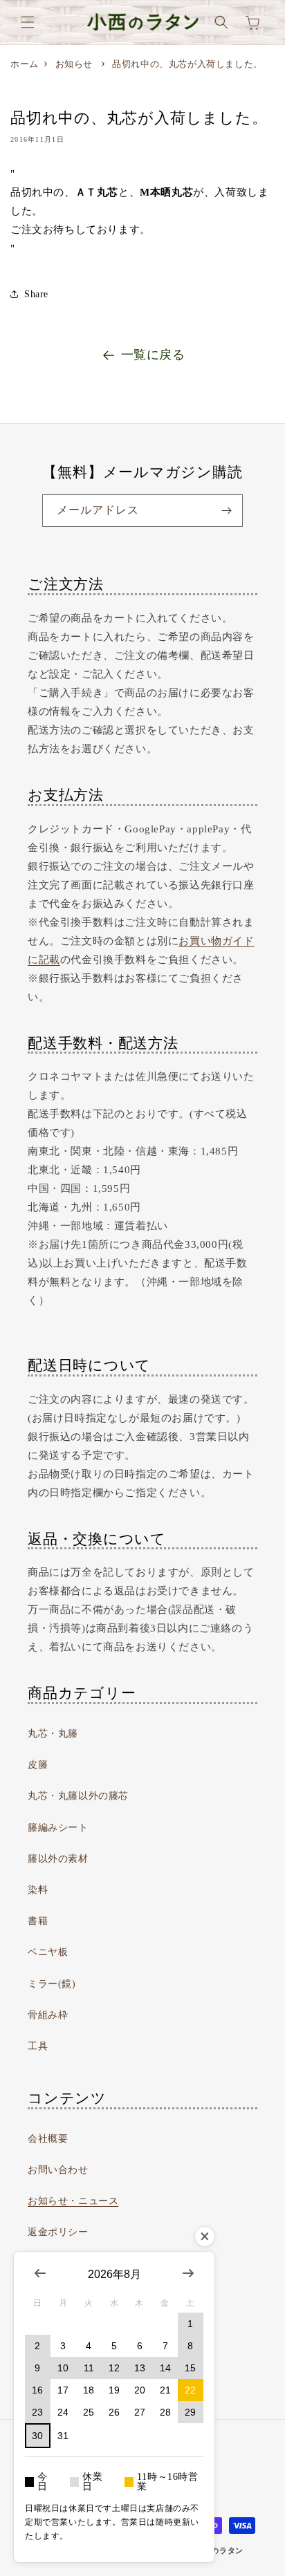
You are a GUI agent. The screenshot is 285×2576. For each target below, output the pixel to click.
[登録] (227, 511)
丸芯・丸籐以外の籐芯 (78, 1796)
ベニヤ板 (48, 1952)
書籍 (38, 1921)
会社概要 (48, 2139)
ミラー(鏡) (52, 1984)
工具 (38, 2046)
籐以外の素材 (58, 1859)
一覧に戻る (153, 355)
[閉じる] (205, 2237)
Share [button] (36, 294)
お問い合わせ (58, 2170)
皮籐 (38, 1765)
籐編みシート (58, 1828)
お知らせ (74, 64)
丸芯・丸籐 (53, 1734)
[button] (28, 22)
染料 (38, 1890)
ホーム (25, 64)
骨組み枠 (48, 2015)
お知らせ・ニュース (73, 2201)
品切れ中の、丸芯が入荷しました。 (187, 64)
